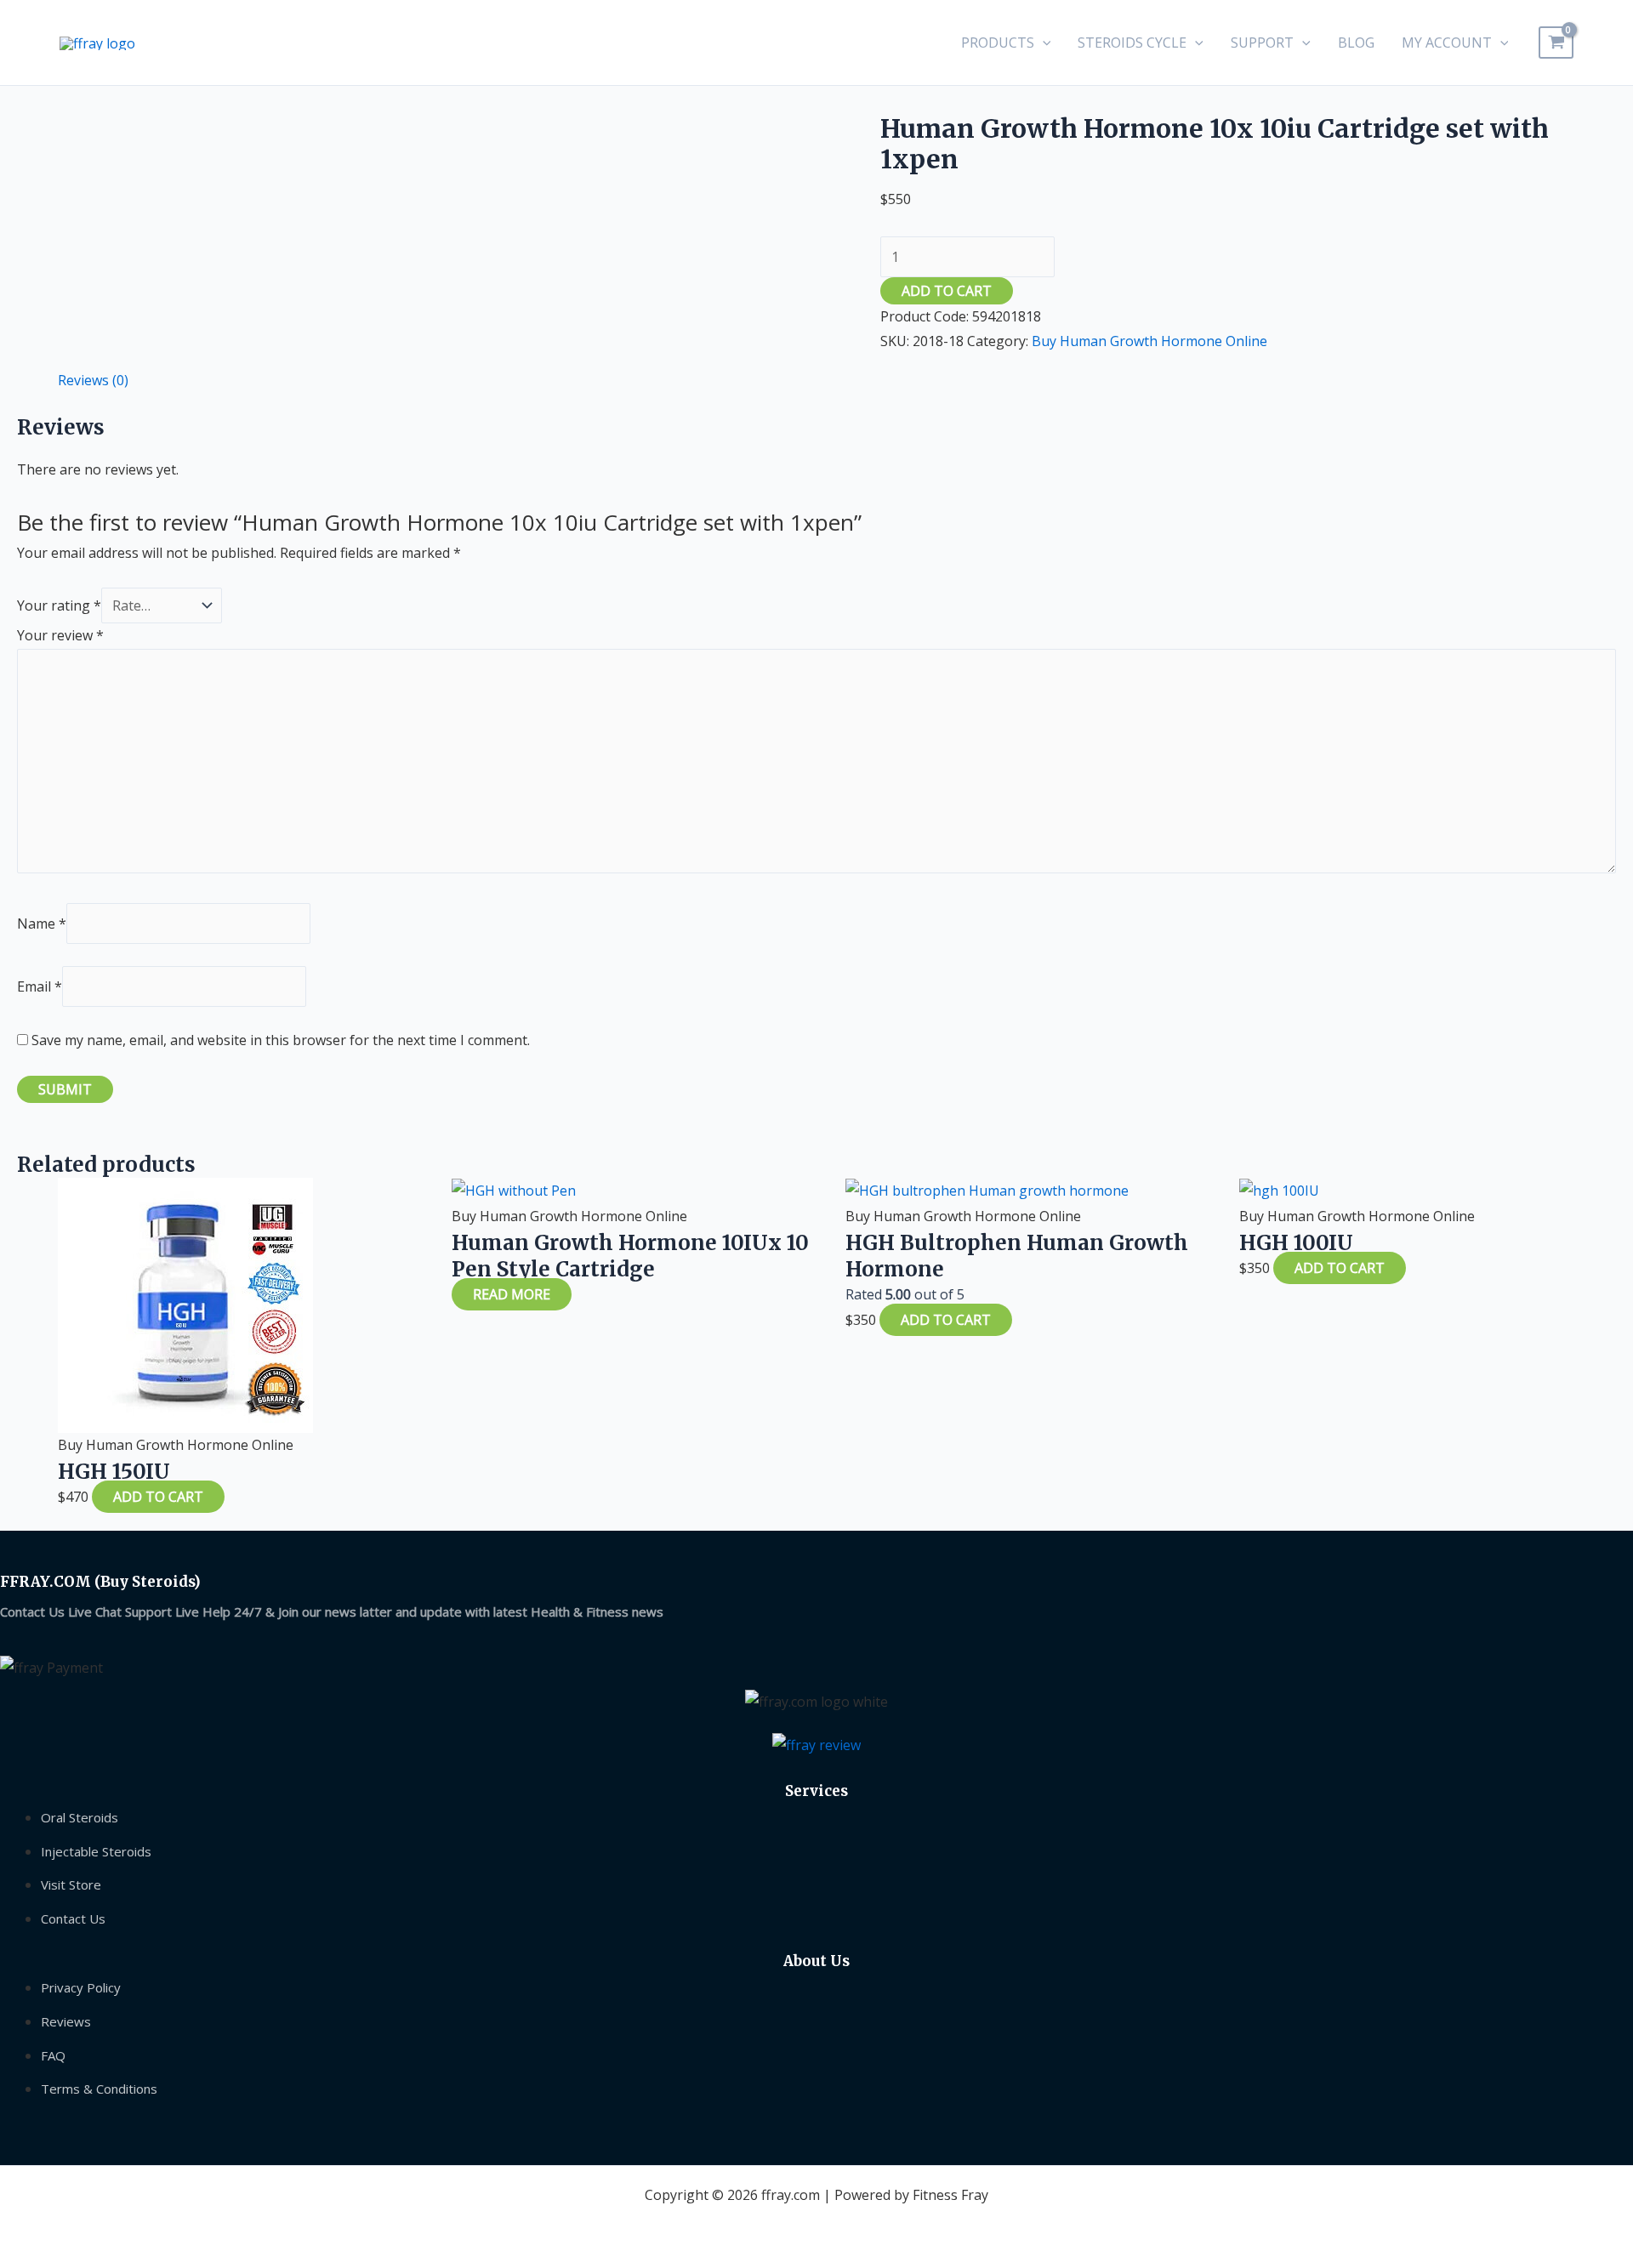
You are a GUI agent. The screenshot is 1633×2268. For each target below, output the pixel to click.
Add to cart (947, 291)
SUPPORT (1262, 43)
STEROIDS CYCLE (1132, 43)
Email (40, 986)
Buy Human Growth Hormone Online (1149, 341)
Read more (512, 1294)
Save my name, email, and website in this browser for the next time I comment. (281, 1040)
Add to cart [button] (158, 1497)
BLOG (1356, 43)
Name (42, 924)
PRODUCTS (998, 43)
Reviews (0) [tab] (93, 380)
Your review (60, 635)
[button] (1043, 43)
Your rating (59, 605)
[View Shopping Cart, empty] (1556, 43)
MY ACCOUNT (1447, 43)
